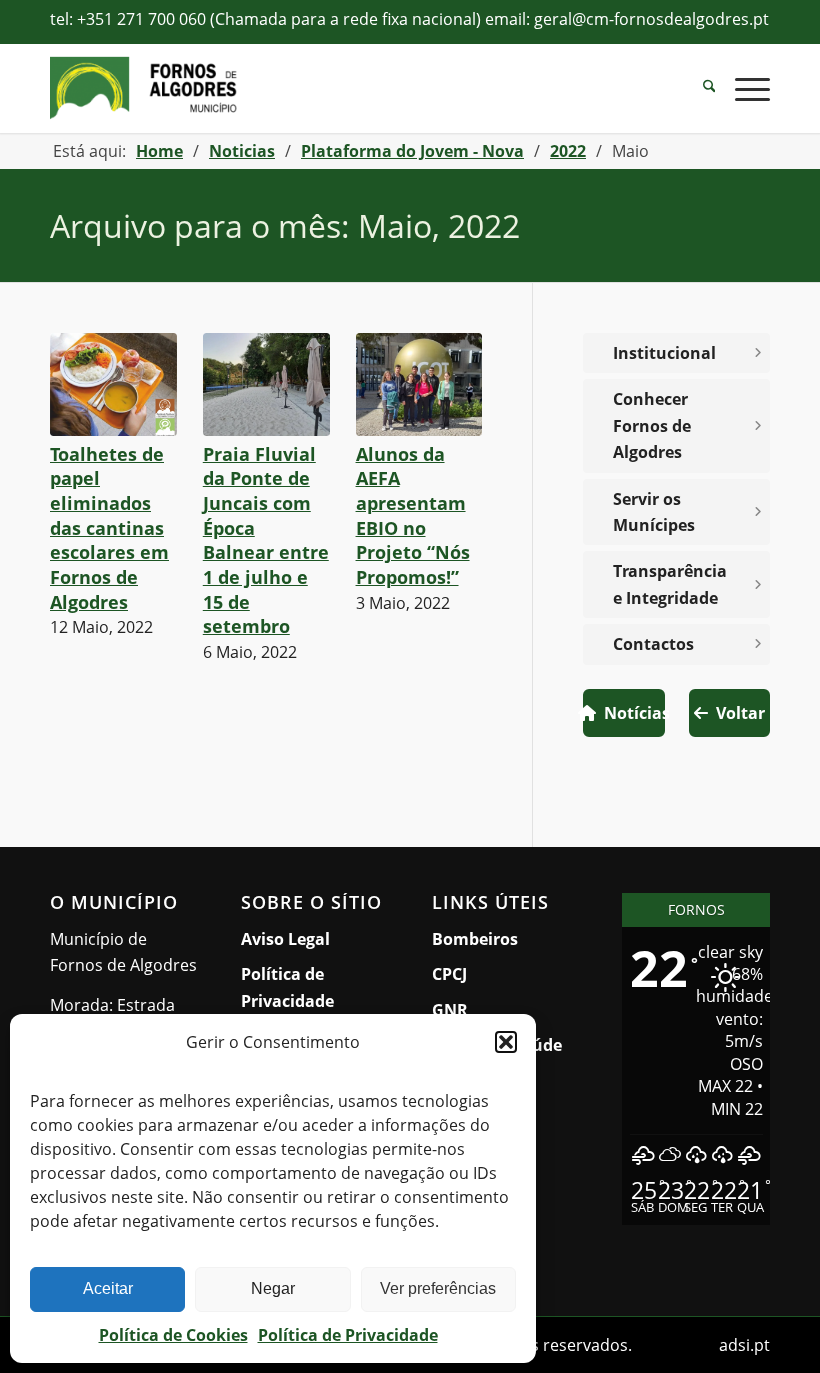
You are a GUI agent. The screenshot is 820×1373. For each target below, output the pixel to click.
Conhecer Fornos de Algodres (652, 425)
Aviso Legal (285, 939)
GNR (450, 1010)
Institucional (664, 353)
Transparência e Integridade (670, 584)
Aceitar (108, 1288)
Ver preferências (438, 1288)
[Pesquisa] (699, 88)
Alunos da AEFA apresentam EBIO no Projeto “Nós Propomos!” (413, 515)
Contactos (653, 644)
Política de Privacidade (348, 1335)
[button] (506, 1042)
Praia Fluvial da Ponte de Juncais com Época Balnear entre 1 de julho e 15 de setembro (266, 540)
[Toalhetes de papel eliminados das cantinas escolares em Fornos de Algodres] (113, 384)
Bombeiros (475, 939)
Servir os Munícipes (691, 512)
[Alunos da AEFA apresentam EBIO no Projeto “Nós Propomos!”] (419, 384)
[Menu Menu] (742, 88)
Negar (273, 1288)
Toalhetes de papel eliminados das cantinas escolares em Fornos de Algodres (109, 528)
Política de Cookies (173, 1335)
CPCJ (449, 974)
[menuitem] (699, 88)
